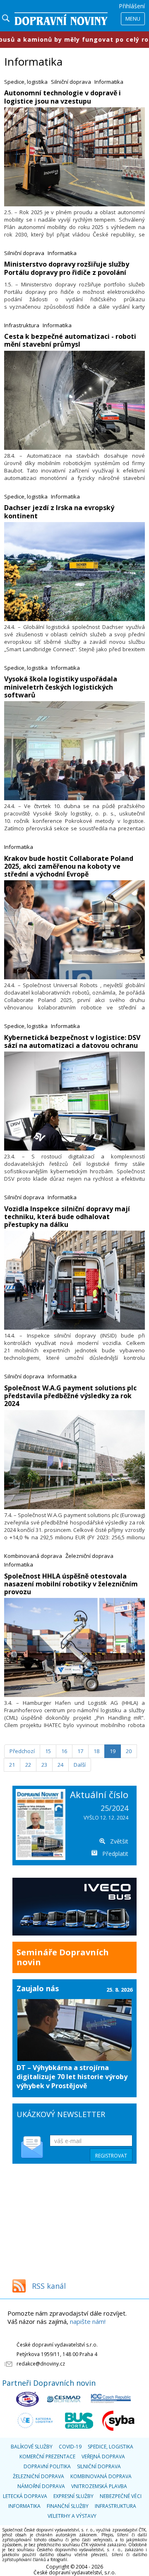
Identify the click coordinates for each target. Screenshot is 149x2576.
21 (12, 1765)
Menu (133, 19)
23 (44, 1765)
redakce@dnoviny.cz (41, 2364)
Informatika (109, 82)
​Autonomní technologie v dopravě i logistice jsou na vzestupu (62, 97)
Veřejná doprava (103, 2457)
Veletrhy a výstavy (72, 2516)
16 (64, 1751)
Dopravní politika (47, 2466)
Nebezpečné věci (121, 2496)
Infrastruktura (22, 325)
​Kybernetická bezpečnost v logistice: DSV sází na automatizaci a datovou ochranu (72, 1041)
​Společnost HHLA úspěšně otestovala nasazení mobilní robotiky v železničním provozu (71, 1584)
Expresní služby (73, 2496)
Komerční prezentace (47, 2457)
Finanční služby (68, 2506)
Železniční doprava (89, 1556)
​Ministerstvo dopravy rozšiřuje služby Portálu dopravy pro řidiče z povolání (67, 268)
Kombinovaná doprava (33, 1556)
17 (80, 1751)
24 (60, 1765)
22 (28, 1765)
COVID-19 (70, 2447)
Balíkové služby (32, 2447)
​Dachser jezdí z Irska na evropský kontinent (59, 512)
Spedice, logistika (26, 82)
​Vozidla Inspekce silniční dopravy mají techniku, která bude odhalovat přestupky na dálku (67, 1217)
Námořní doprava (41, 2486)
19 (113, 1751)
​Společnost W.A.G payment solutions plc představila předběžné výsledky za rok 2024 (70, 1396)
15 (48, 1751)
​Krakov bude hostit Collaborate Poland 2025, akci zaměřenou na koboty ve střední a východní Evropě (69, 866)
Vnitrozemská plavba (99, 2486)
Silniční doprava (71, 82)
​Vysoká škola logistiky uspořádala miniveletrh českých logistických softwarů (61, 687)
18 (96, 1751)
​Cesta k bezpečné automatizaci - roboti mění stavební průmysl (70, 340)
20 (129, 1751)
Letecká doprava (25, 2496)
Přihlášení (132, 6)
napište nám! (88, 2321)
